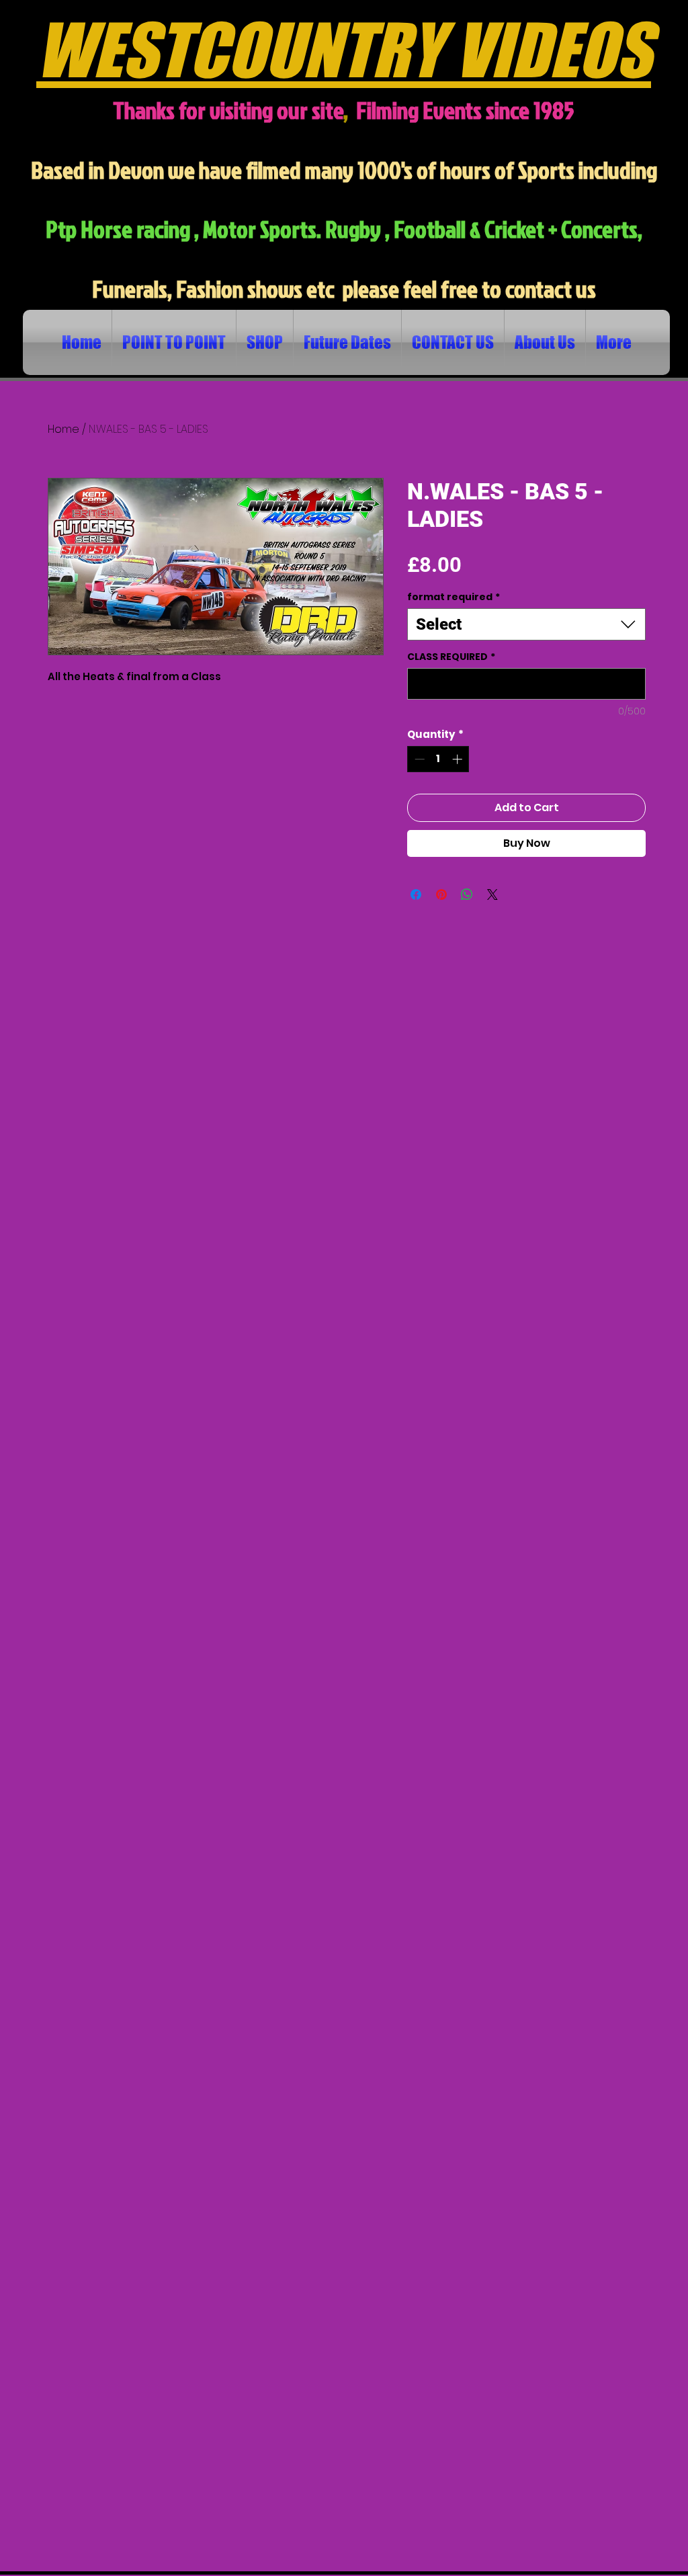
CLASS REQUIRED (451, 657)
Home (63, 429)
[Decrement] (418, 759)
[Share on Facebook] (416, 895)
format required (454, 597)
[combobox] (526, 624)
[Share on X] (492, 895)
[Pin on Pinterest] (441, 895)
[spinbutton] (438, 759)
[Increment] (459, 759)
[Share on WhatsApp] (467, 895)
